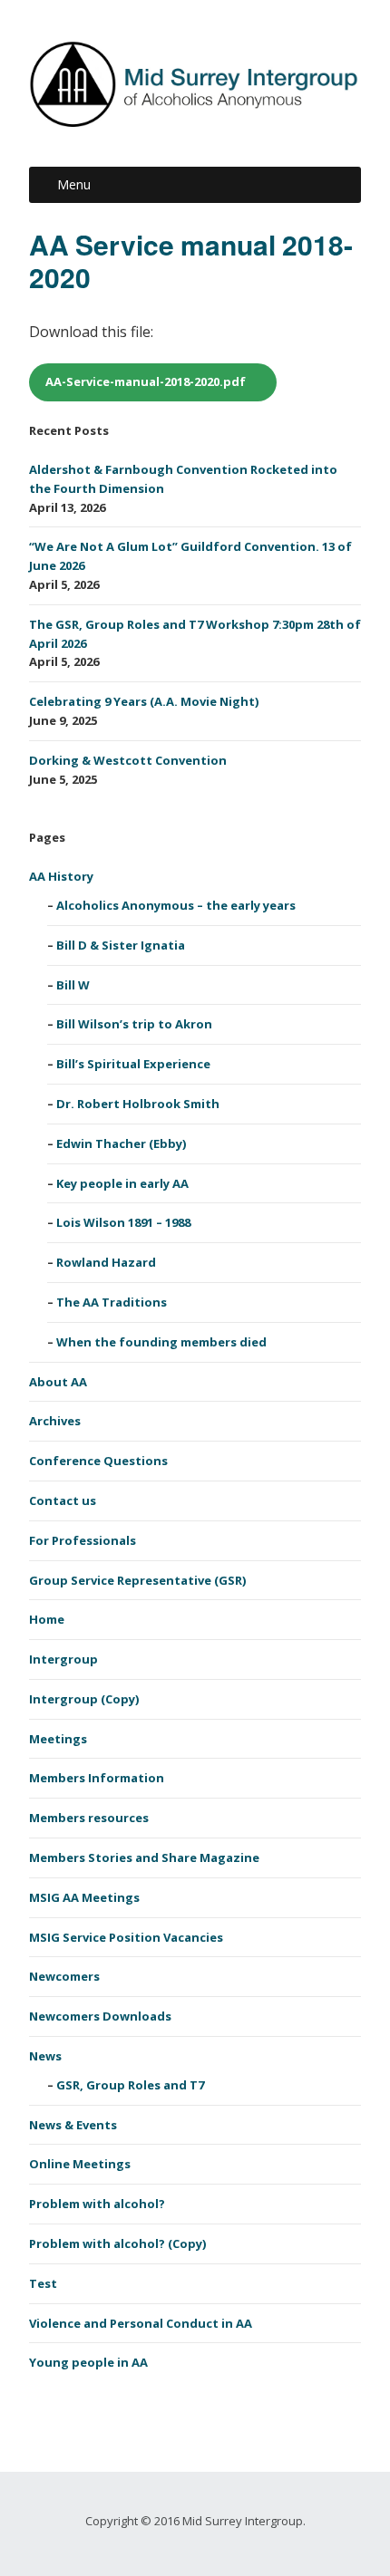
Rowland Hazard (106, 1262)
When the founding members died (161, 1342)
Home (47, 1619)
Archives (55, 1421)
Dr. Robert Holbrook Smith (138, 1104)
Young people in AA (88, 2362)
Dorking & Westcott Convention (128, 760)
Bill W (73, 985)
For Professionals (83, 1540)
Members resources (89, 1818)
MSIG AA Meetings (84, 1897)
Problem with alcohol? (97, 2204)
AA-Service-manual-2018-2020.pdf (146, 381)
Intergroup (63, 1659)
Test (43, 2283)
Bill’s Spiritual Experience (133, 1064)
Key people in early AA (122, 1183)
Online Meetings (80, 2164)
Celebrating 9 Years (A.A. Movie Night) (144, 701)
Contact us (63, 1500)
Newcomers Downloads (100, 2016)
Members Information (97, 1778)
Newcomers (64, 1976)
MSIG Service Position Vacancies (126, 1937)
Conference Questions (98, 1461)
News (45, 2056)
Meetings (58, 1739)
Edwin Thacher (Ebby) (121, 1143)
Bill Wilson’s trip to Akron (134, 1024)
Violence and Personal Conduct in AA (141, 2323)
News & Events (73, 2125)
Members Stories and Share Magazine (144, 1857)
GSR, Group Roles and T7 (130, 2085)
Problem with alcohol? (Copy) (117, 2243)
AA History (61, 876)
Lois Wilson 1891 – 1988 (123, 1222)
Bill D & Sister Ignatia (121, 945)
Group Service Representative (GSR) (137, 1580)
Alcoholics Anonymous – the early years (176, 905)
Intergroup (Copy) (84, 1699)
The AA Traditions (112, 1302)
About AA (58, 1382)
